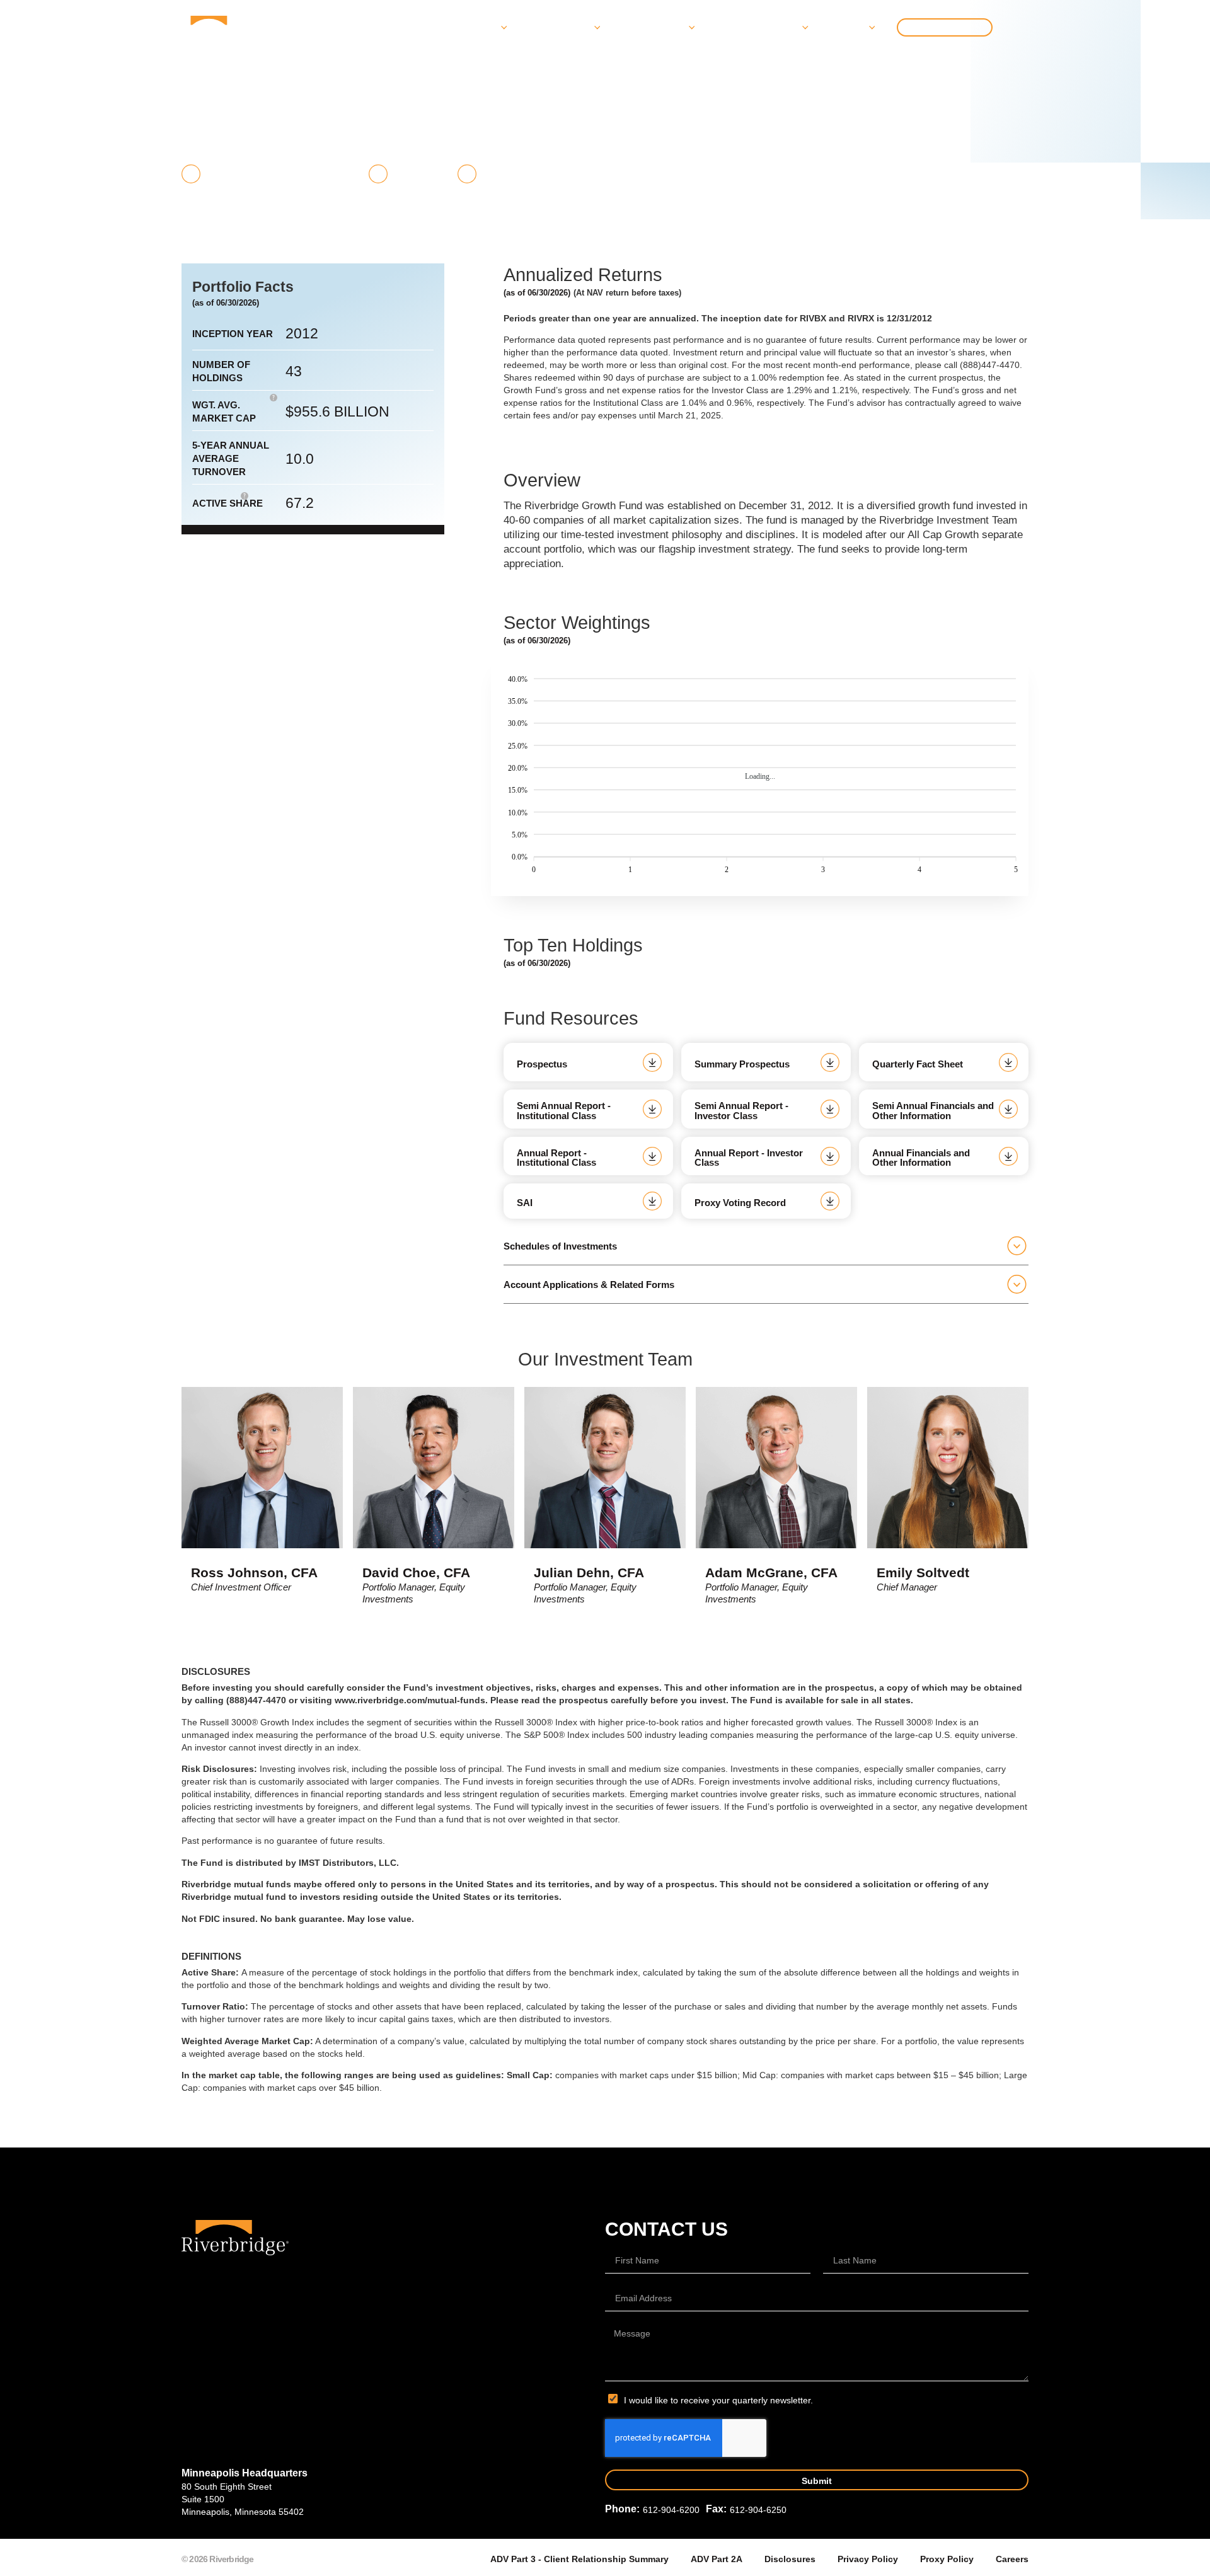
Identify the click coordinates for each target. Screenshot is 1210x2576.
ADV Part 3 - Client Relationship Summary (579, 2559)
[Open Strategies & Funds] (804, 28)
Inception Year (233, 334)
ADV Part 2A (717, 2559)
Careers (1012, 2559)
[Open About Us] (502, 28)
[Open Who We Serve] (596, 28)
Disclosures (790, 2559)
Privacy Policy (868, 2559)
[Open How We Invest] (690, 28)
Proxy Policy (947, 2559)
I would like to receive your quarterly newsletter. (718, 2400)
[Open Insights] (870, 28)
